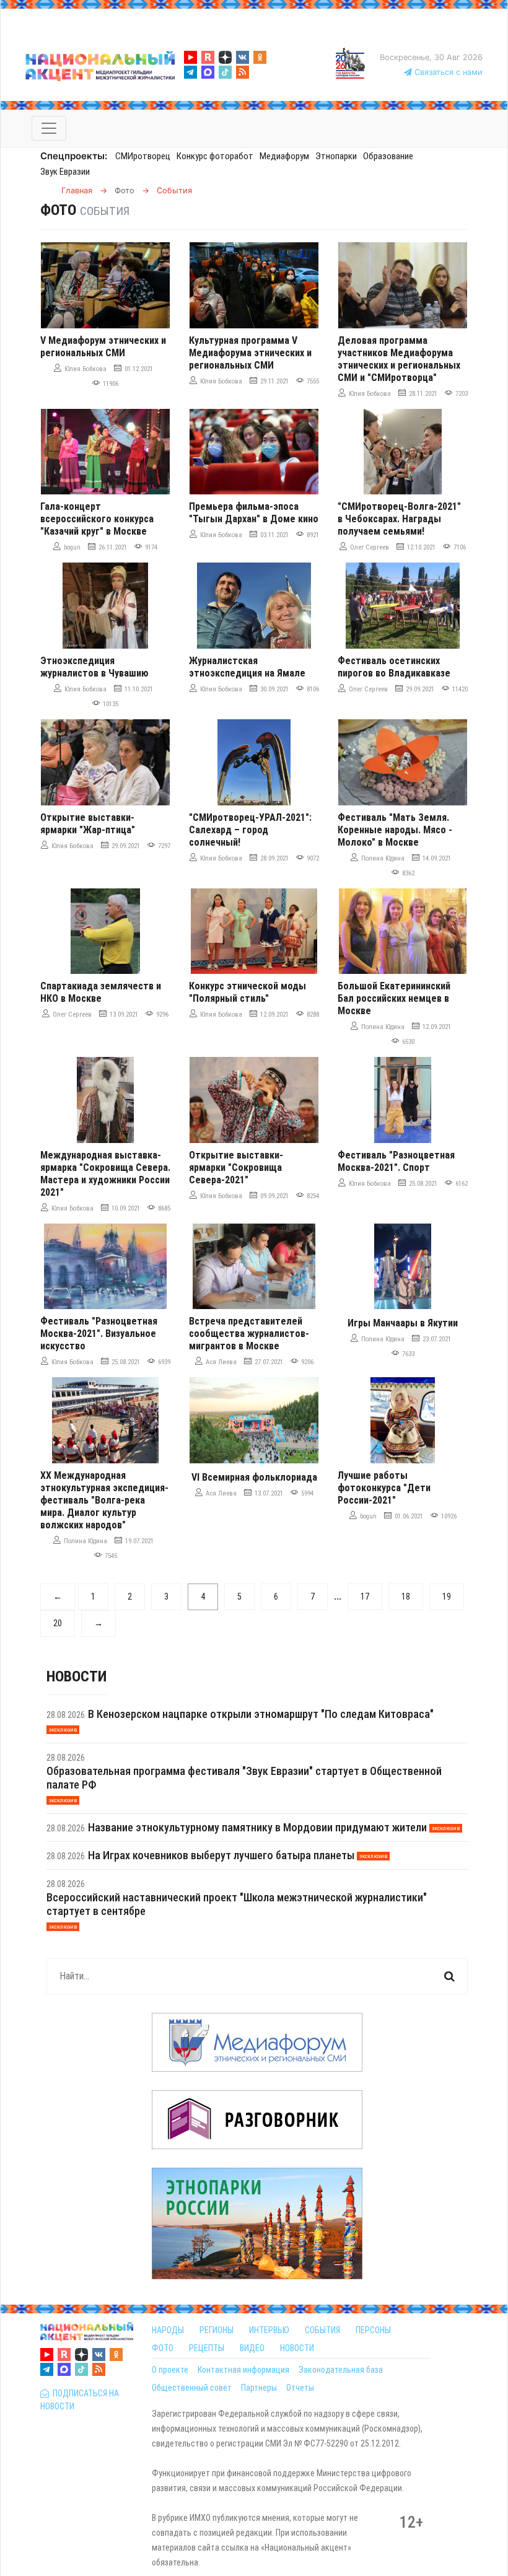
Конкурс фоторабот (215, 156)
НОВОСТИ (297, 2348)
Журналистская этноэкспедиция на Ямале (247, 667)
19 (447, 1597)
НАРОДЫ (168, 2330)
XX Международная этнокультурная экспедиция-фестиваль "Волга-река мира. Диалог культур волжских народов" (104, 1500)
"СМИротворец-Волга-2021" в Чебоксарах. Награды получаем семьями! (399, 519)
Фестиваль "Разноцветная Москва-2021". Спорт (396, 1161)
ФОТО (163, 2348)
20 (58, 1623)
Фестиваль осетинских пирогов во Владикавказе (394, 667)
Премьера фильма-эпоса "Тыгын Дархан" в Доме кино (254, 513)
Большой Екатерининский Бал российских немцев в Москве (394, 998)
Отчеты (300, 2388)
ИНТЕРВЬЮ (269, 2330)
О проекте (170, 2370)
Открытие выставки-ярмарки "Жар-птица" (88, 824)
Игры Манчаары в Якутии (403, 1323)
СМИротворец (143, 156)
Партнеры (259, 2388)
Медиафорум (284, 156)
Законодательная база (341, 2370)
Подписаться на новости (80, 2400)
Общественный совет (192, 2388)
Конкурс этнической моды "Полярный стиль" (247, 992)
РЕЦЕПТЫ (207, 2348)
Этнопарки (336, 156)
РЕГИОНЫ (217, 2330)
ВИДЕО (252, 2348)
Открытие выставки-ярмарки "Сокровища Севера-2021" (236, 1168)
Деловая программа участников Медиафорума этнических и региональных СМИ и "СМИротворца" (399, 359)
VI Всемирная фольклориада (254, 1477)
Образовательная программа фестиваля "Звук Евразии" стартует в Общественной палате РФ (244, 1778)
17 (365, 1597)
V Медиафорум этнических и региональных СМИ (103, 347)
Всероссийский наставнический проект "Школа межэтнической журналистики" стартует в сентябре (237, 1904)
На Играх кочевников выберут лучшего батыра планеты (221, 1855)
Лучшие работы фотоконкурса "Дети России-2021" (384, 1488)
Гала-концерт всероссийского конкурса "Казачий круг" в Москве (97, 519)
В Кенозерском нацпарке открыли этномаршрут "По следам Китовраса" (261, 1714)
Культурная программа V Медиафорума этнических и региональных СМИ (250, 353)
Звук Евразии (65, 172)
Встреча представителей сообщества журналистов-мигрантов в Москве (249, 1334)
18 (406, 1597)
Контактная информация (243, 2370)
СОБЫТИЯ (322, 2330)
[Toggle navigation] (49, 128)
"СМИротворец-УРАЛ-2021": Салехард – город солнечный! (250, 830)
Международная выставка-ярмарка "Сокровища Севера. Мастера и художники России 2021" (105, 1174)
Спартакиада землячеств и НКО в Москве (101, 992)
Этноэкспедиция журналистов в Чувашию (94, 667)
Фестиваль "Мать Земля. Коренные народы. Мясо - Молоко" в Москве (395, 830)
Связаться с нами (447, 72)
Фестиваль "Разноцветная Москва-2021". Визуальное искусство (99, 1334)
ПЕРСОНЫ (373, 2330)
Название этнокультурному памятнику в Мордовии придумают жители (257, 1827)
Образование (388, 156)
